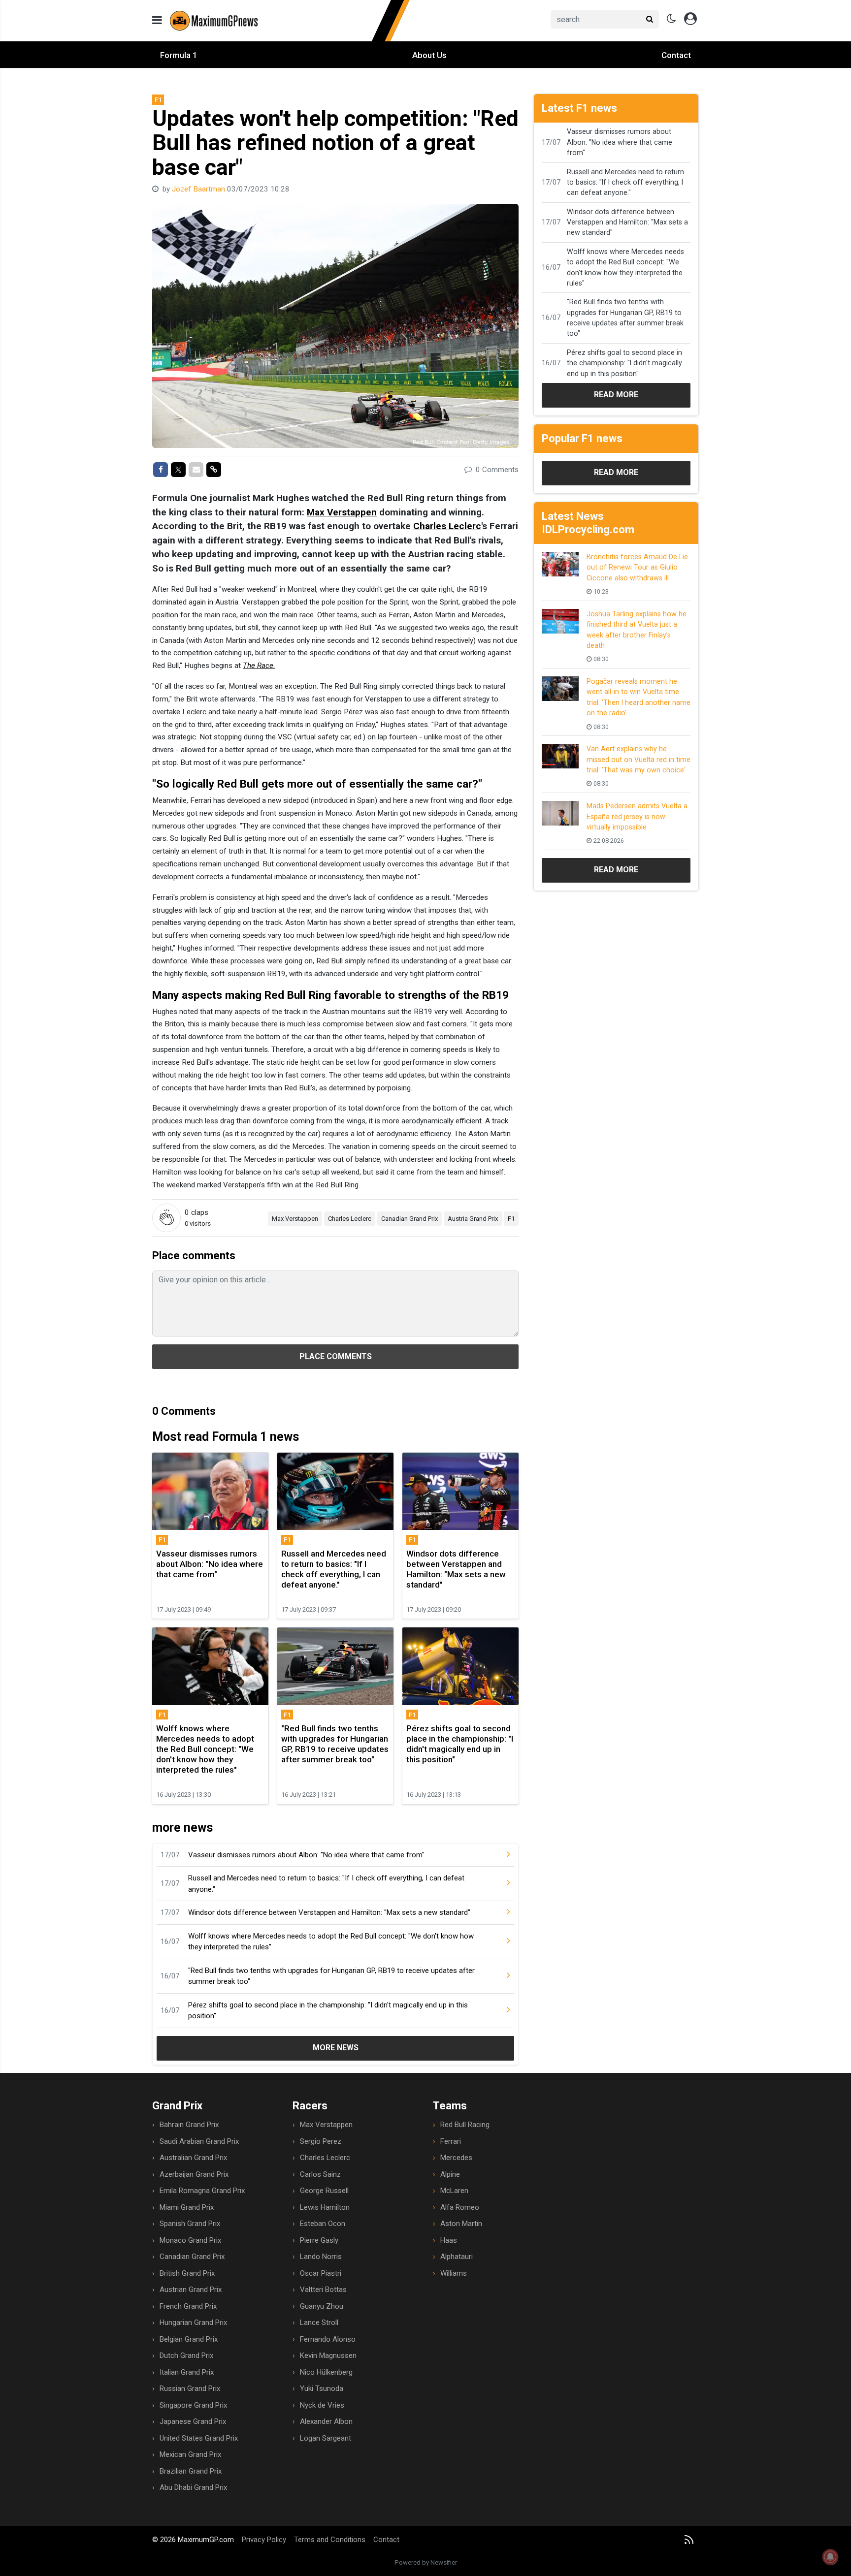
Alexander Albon (326, 2421)
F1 (511, 1219)
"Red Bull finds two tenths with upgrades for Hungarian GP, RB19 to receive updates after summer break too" (331, 1976)
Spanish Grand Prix (190, 2224)
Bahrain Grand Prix (189, 2125)
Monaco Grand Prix (190, 2240)
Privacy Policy (264, 2540)
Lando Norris (321, 2257)
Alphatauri (457, 2257)
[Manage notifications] (830, 2557)
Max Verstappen (342, 512)
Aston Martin (461, 2224)
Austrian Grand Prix (191, 2290)
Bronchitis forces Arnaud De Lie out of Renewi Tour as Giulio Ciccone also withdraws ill (637, 567)
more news (336, 2048)
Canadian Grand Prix (409, 1219)
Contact (676, 55)
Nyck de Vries (322, 2405)
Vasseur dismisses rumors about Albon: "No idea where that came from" (306, 1855)
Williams (454, 2273)
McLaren (454, 2191)
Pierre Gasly (319, 2240)
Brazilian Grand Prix (191, 2471)
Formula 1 (179, 55)
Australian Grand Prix (193, 2158)
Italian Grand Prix (187, 2372)
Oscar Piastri (321, 2273)
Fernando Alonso (328, 2339)
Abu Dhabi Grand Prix (193, 2487)
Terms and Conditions (330, 2540)
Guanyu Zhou (322, 2306)
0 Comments (496, 470)
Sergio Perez (321, 2141)
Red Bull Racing (465, 2125)
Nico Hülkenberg (326, 2372)
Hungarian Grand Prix (193, 2322)
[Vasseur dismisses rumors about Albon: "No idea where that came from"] (500, 1855)
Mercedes (456, 2158)
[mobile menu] (157, 20)
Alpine (450, 2174)
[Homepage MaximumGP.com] (291, 20)
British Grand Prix (187, 2273)
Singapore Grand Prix (193, 2405)
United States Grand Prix (199, 2438)
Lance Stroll (319, 2322)
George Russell (324, 2191)
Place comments (336, 1356)
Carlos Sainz (320, 2174)
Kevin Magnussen (328, 2355)
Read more (616, 395)
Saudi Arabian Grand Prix (199, 2141)
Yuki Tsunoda (322, 2388)
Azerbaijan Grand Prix (194, 2174)
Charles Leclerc (447, 526)
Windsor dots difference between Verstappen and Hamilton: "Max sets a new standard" (329, 1912)
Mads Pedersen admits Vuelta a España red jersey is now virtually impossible (637, 816)
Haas (449, 2240)
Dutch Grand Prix (186, 2355)
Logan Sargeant (326, 2438)
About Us (429, 55)
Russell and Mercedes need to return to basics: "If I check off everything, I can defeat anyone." (326, 1884)
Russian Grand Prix (190, 2388)
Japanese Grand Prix (193, 2421)
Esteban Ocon (323, 2224)
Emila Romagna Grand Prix (202, 2191)
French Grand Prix (188, 2306)
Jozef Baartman (199, 189)
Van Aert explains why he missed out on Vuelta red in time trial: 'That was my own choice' (638, 759)
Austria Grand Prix (473, 1219)
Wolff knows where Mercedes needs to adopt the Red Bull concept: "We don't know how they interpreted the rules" (331, 1942)
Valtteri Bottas (323, 2290)
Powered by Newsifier (426, 2562)
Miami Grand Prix (187, 2207)
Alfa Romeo (460, 2207)
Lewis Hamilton (325, 2207)
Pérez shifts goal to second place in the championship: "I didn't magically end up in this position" (328, 2011)
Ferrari (451, 2141)
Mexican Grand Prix (190, 2454)
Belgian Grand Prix (189, 2339)
